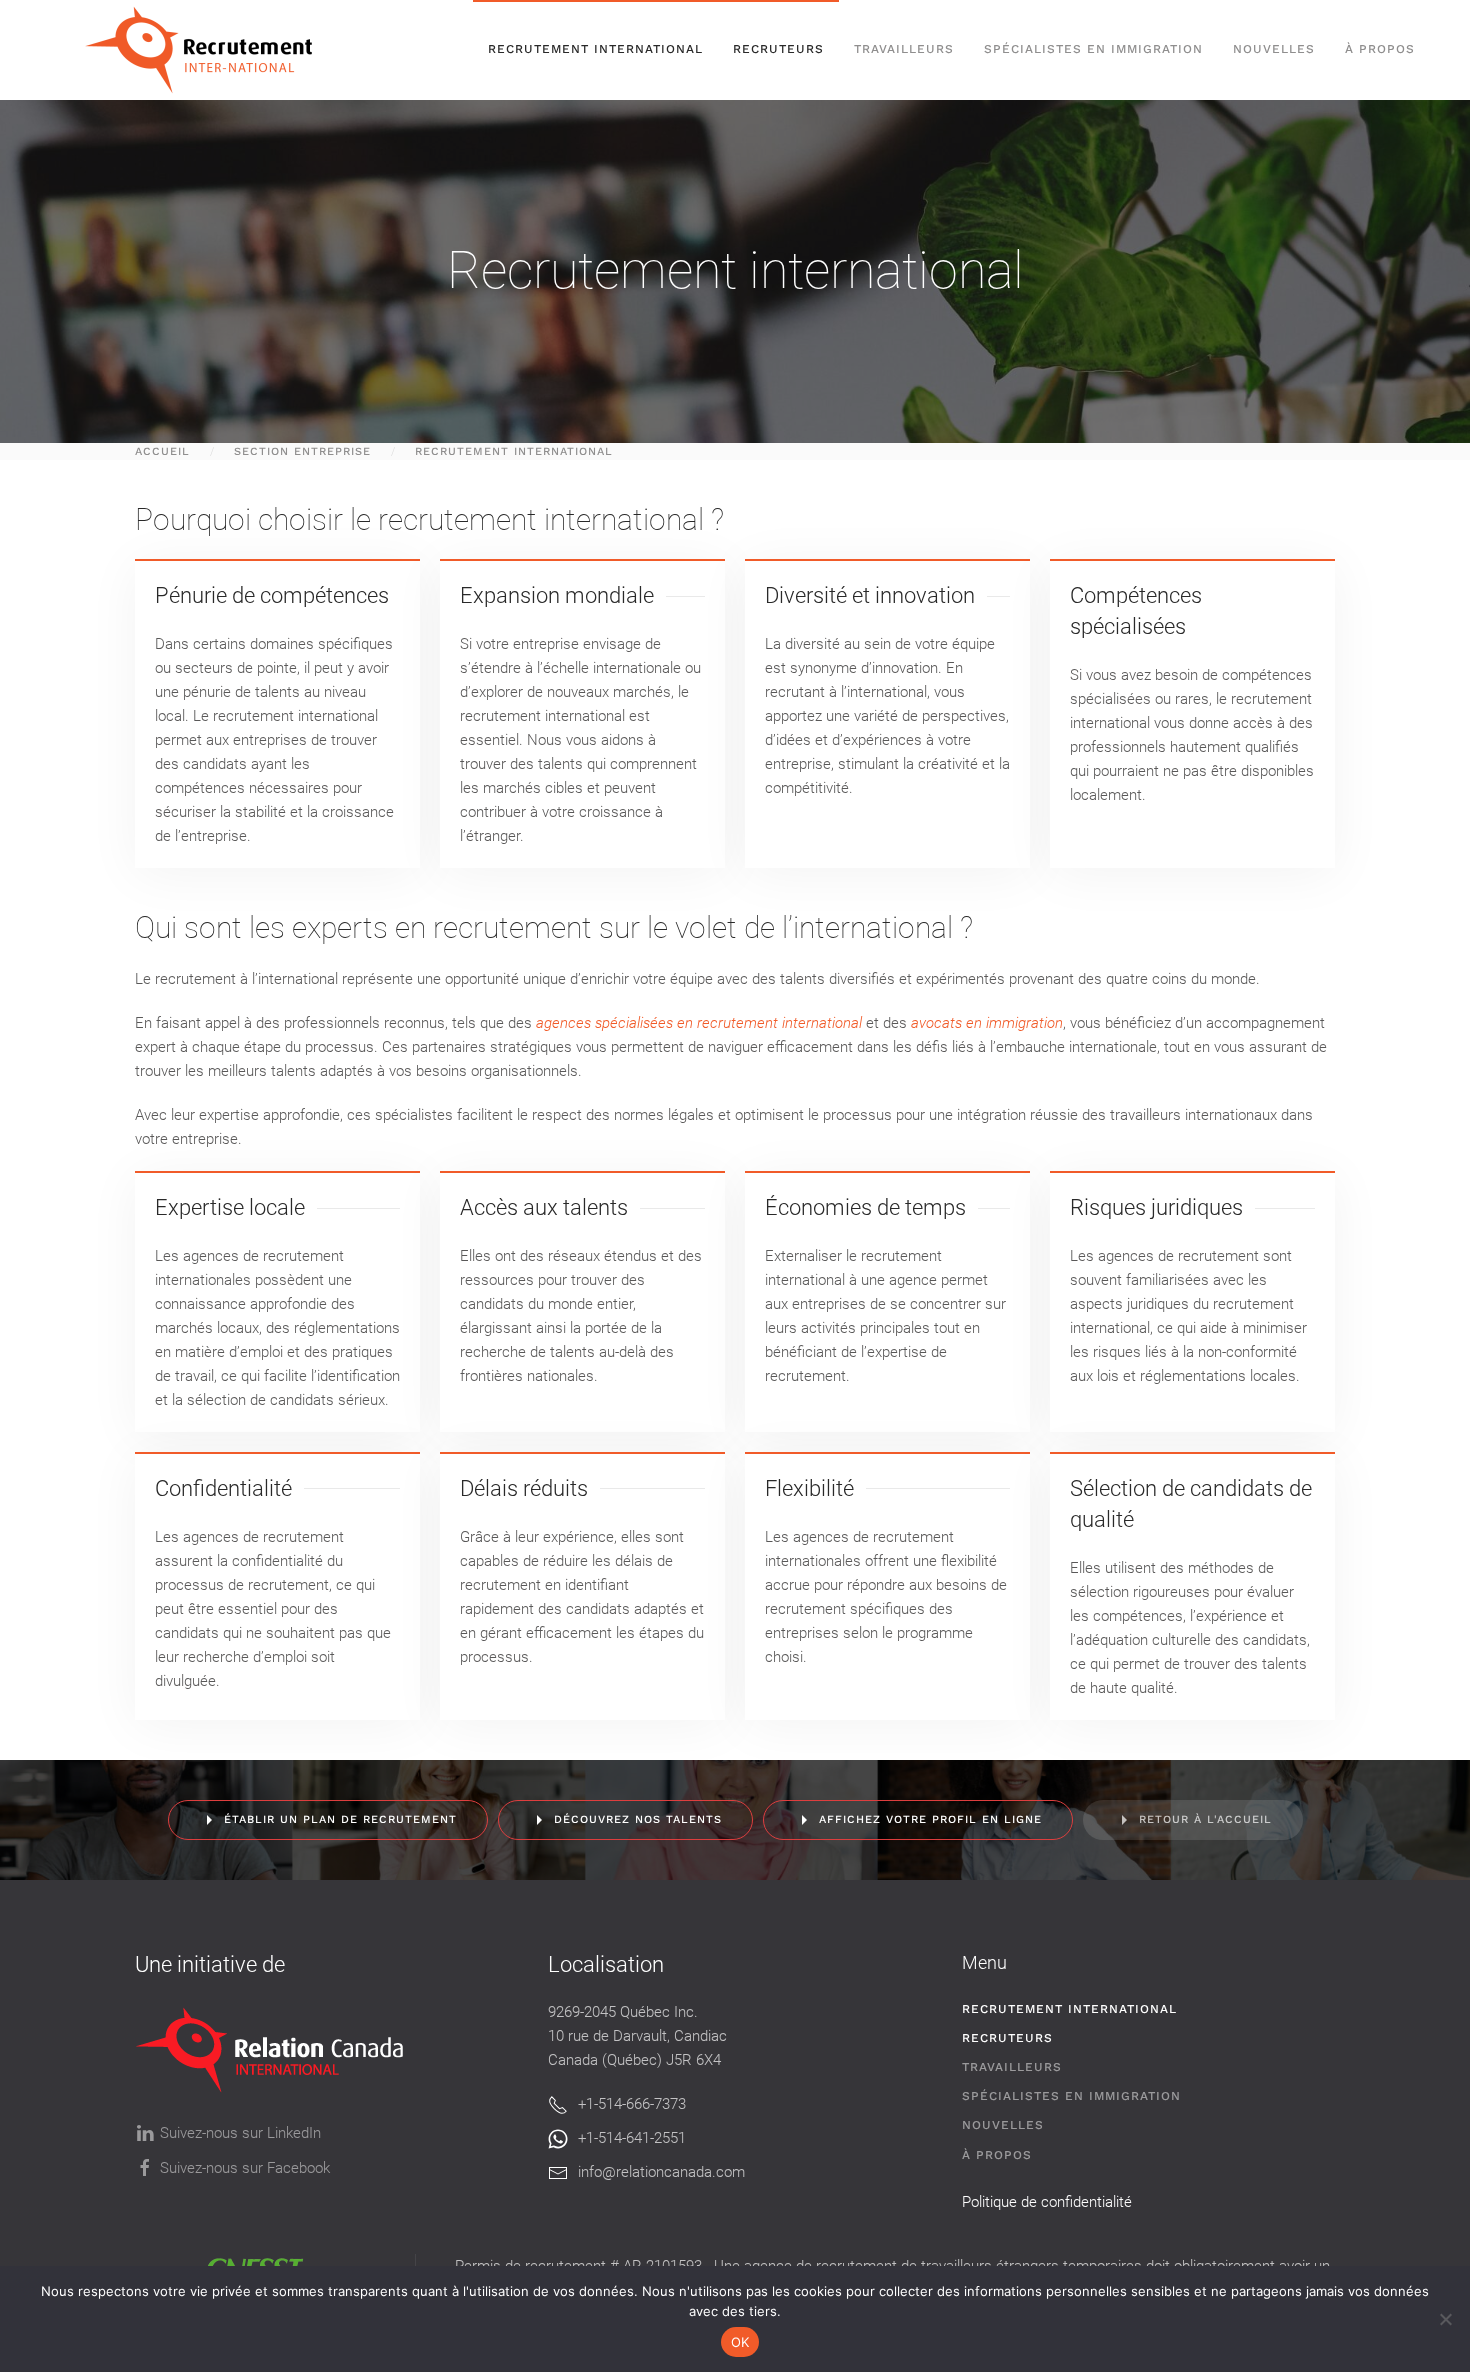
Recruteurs (1007, 2038)
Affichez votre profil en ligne (930, 1819)
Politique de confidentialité (1047, 2202)
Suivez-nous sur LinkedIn (240, 2133)
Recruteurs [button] (778, 49)
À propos (1380, 49)
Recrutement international (595, 49)
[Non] (1445, 2319)
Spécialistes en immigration (1071, 2096)
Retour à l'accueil (1205, 1819)
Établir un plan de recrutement (340, 1819)
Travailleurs (904, 49)
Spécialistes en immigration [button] (1093, 49)
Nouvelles (1274, 49)
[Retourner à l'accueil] (208, 50)
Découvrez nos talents (638, 1819)
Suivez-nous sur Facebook (245, 2168)
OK (740, 2342)
